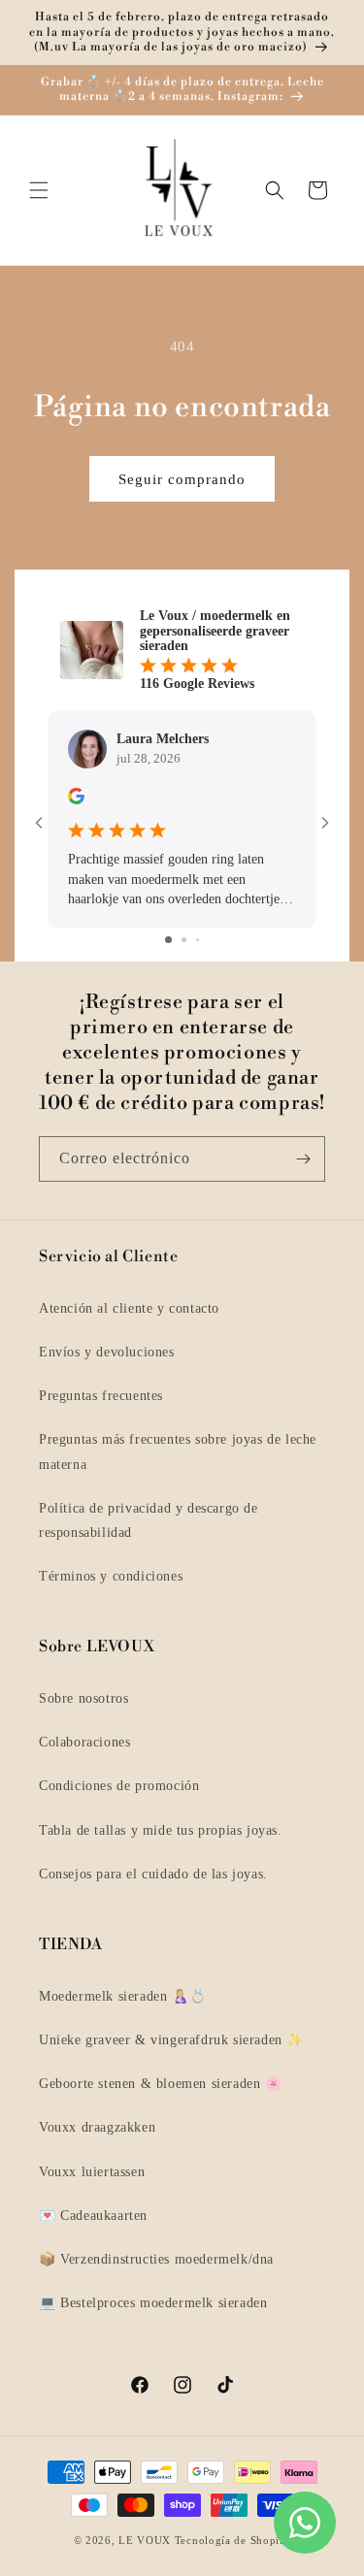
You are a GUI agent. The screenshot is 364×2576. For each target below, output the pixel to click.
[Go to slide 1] (168, 940)
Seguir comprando (182, 479)
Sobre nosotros (83, 1698)
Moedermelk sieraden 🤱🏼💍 (122, 1996)
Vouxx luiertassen (92, 2172)
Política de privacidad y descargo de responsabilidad (149, 1520)
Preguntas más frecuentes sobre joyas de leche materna (178, 1451)
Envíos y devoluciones (107, 1352)
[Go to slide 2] (184, 940)
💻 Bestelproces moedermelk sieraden (153, 2303)
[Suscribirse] (303, 1159)
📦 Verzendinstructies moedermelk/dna (156, 2259)
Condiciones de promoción (119, 1786)
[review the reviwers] (76, 800)
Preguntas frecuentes (101, 1396)
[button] (39, 190)
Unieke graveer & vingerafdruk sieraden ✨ (171, 2040)
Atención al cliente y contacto (129, 1308)
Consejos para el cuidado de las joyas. (153, 1874)
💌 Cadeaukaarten (93, 2216)
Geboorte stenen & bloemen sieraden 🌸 (161, 2084)
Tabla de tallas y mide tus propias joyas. (161, 1830)
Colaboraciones (84, 1742)
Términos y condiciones (111, 1576)
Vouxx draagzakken (97, 2127)
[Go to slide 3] (198, 940)
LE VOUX (145, 2540)
